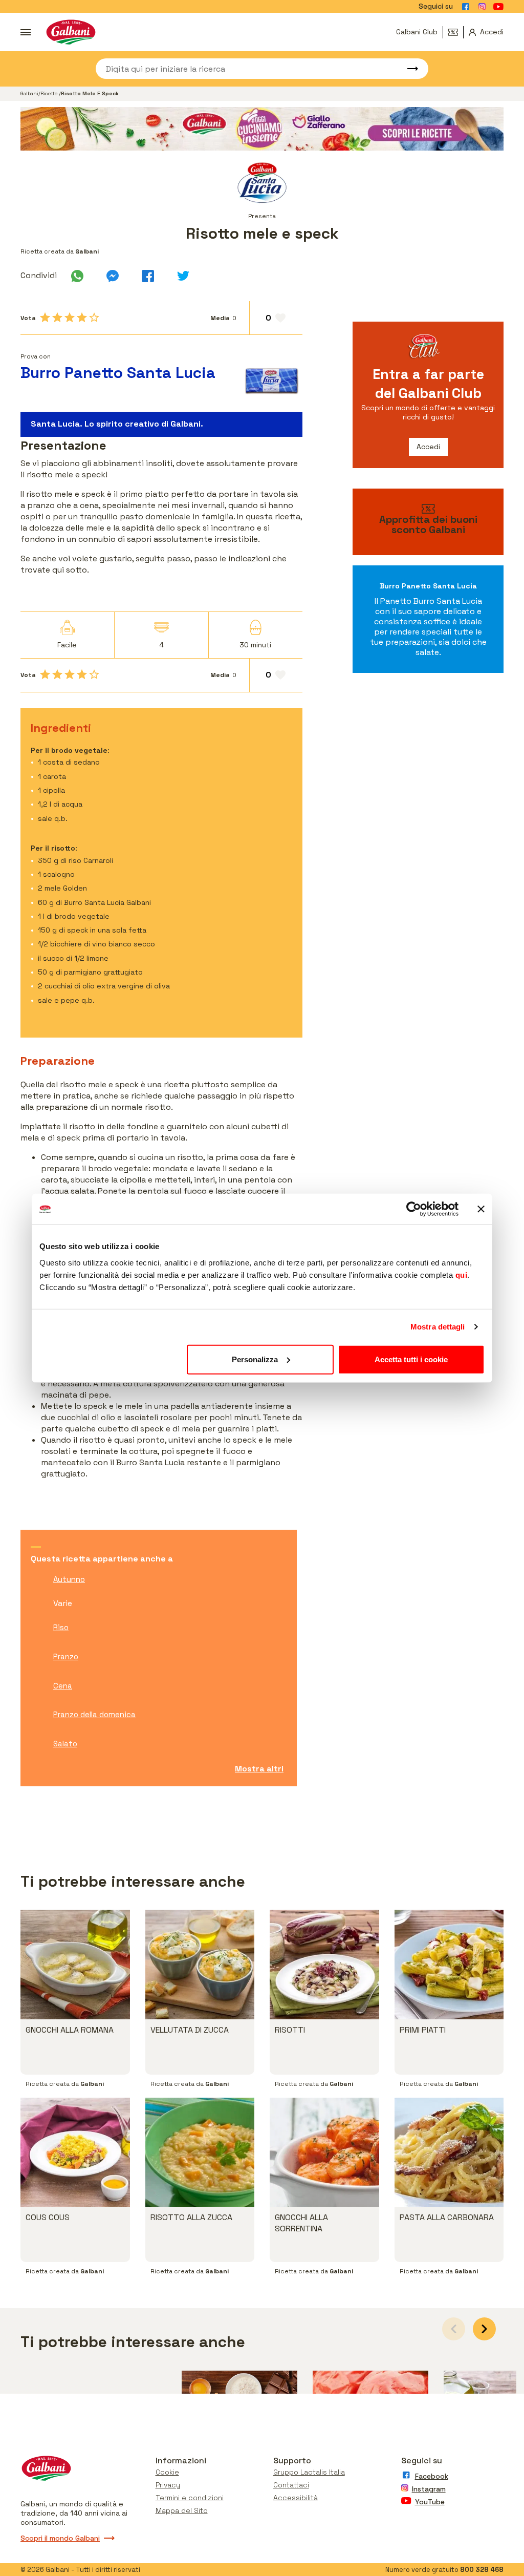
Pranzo (66, 1656)
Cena (63, 1686)
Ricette (50, 93)
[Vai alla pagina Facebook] (466, 7)
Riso (61, 1627)
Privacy (168, 2485)
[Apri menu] (26, 32)
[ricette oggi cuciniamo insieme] (262, 129)
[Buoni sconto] (456, 32)
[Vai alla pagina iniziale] (71, 32)
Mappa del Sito (182, 2510)
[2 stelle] (57, 318)
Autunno (69, 1579)
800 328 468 (482, 2570)
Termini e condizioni (190, 2498)
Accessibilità (296, 2498)
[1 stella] (45, 318)
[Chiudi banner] (481, 1209)
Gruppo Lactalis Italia (309, 2472)
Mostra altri (259, 1769)
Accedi (428, 447)
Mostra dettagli (438, 1327)
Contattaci (291, 2485)
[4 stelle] (82, 318)
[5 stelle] (94, 318)
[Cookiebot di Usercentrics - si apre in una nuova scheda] (414, 1209)
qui (462, 1274)
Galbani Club (417, 32)
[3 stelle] (70, 318)
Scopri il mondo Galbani (60, 2538)
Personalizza (255, 1359)
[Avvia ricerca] (408, 69)
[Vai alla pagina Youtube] (498, 7)
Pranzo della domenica (94, 1714)
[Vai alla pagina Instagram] (482, 7)
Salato (65, 1744)
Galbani (29, 93)
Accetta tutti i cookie (411, 1359)
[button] (484, 2329)
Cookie (167, 2472)
